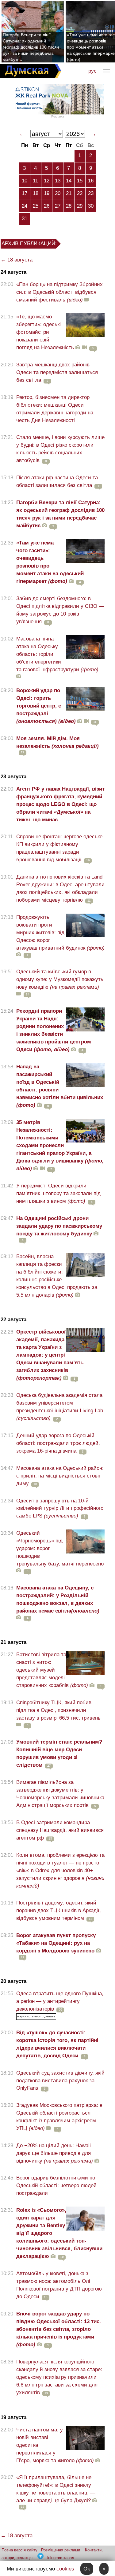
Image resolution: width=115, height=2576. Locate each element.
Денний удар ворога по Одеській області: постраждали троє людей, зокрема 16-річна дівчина (58, 1443)
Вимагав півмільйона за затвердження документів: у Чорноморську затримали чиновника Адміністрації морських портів (60, 1794)
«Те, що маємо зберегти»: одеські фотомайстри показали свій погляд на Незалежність (45, 332)
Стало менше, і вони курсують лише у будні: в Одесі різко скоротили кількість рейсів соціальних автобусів (60, 449)
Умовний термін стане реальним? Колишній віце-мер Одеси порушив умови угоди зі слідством (59, 1753)
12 (47, 181)
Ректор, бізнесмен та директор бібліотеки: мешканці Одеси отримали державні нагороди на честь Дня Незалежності (55, 409)
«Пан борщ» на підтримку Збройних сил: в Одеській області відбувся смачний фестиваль (59, 292)
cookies (65, 2569)
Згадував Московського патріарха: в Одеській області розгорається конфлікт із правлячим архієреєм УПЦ (59, 2117)
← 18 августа (17, 260)
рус (92, 71)
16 (91, 181)
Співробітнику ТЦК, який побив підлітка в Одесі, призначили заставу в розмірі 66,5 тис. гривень (58, 1710)
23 (91, 193)
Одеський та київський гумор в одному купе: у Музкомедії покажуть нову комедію (60, 979)
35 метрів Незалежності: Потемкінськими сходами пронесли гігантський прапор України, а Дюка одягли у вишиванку (60, 1145)
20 (58, 193)
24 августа (13, 272)
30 (91, 206)
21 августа (13, 1642)
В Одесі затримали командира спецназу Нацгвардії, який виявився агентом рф (60, 1830)
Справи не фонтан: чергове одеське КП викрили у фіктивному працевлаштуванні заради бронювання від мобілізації (59, 848)
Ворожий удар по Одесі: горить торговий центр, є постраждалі (46, 706)
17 (25, 193)
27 (58, 206)
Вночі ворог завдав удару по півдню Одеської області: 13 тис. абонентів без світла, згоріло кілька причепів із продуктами (59, 2329)
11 (35, 181)
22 (80, 193)
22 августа (13, 1320)
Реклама (58, 116)
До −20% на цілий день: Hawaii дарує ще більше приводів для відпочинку (55, 2153)
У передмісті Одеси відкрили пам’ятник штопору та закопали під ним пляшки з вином (58, 1193)
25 (36, 206)
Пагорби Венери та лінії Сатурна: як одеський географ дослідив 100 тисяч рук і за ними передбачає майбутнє (31, 47)
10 (25, 181)
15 (80, 181)
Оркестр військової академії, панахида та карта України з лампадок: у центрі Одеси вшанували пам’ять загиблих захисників (50, 1355)
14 (69, 181)
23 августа (13, 777)
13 (58, 181)
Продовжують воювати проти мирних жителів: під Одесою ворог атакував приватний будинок (60, 933)
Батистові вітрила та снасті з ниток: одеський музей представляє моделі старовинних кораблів (52, 1670)
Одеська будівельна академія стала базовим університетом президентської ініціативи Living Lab (60, 1407)
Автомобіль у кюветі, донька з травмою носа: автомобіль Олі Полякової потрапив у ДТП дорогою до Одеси (59, 2285)
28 (69, 206)
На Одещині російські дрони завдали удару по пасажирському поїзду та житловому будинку (59, 1226)
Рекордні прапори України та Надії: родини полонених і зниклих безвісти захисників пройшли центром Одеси (54, 1030)
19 (47, 193)
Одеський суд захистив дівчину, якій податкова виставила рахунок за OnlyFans (60, 2081)
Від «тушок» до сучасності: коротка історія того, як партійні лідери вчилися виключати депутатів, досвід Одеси (57, 2044)
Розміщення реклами (61, 2550)
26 (47, 206)
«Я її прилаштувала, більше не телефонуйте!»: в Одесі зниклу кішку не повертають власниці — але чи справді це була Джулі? (56, 2489)
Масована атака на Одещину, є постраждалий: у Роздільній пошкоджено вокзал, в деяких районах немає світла (58, 1599)
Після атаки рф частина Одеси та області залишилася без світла (57, 481)
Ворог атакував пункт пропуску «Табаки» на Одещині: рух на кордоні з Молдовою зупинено (56, 1943)
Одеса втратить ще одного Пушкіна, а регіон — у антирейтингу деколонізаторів (60, 2001)
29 (80, 206)
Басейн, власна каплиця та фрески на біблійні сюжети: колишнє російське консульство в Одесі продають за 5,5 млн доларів (57, 1276)
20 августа (13, 1981)
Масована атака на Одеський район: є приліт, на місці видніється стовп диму (60, 1476)
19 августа (13, 2417)
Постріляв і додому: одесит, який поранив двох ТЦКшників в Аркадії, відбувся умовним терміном (59, 1910)
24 (25, 206)
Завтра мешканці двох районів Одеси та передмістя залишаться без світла (57, 372)
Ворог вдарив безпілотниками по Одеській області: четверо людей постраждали (56, 2185)
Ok (87, 2569)
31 (25, 219)
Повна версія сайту (19, 2550)
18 (36, 193)
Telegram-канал (60, 2558)
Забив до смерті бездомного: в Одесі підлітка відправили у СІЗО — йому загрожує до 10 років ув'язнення (60, 610)
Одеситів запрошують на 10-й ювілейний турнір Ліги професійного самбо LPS (60, 1508)
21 (69, 193)
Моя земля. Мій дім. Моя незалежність (57, 742)
